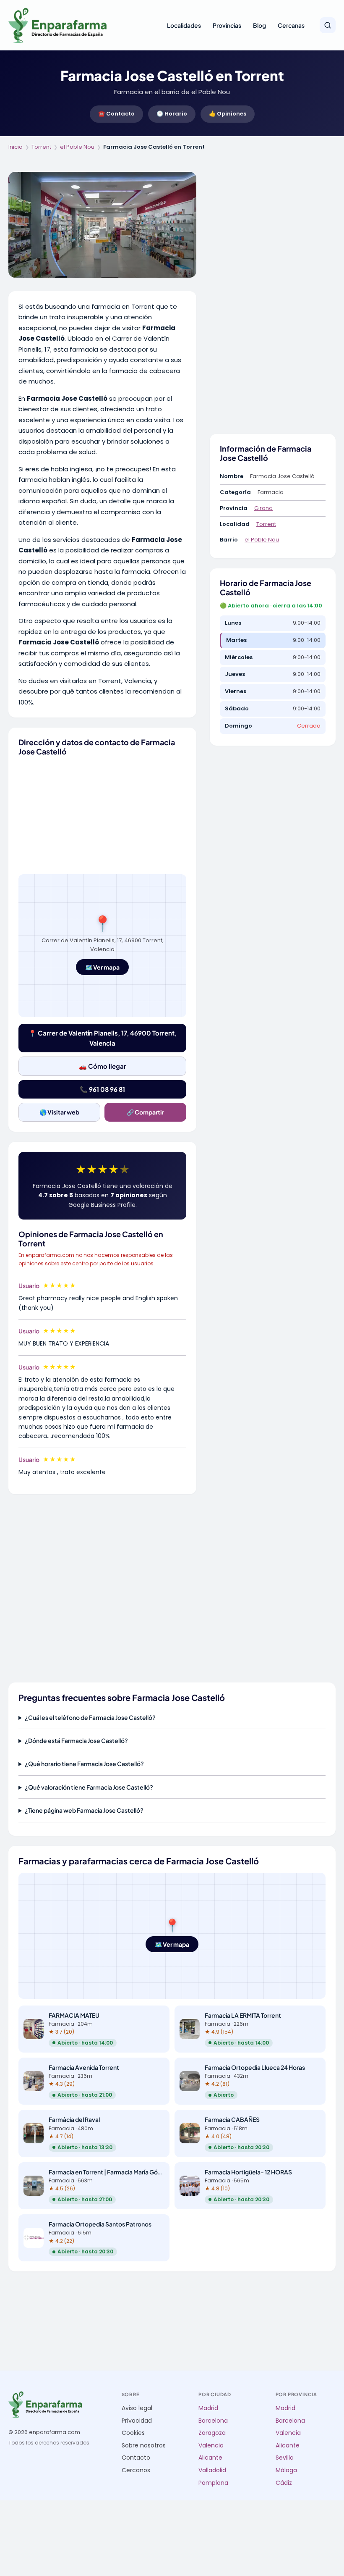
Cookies (133, 2433)
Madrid (208, 2408)
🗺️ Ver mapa (102, 967)
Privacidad (137, 2421)
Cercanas (291, 25)
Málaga (286, 2470)
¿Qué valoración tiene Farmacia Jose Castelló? (89, 1787)
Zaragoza (212, 2433)
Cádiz (284, 2483)
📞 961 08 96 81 (102, 1089)
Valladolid (212, 2470)
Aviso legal (137, 2408)
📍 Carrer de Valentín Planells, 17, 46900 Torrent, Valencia (103, 1038)
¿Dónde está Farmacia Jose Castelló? (76, 1740)
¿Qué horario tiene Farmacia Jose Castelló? (84, 1764)
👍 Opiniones (228, 114)
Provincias (227, 25)
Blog (259, 25)
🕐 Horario (172, 114)
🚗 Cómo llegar (103, 1066)
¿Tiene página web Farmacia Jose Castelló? (84, 1810)
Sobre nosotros (144, 2446)
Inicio (16, 147)
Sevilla (285, 2458)
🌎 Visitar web (59, 1112)
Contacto (136, 2458)
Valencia (211, 2446)
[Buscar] (328, 25)
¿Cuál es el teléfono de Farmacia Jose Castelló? (90, 1717)
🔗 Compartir (145, 1112)
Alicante (210, 2458)
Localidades (184, 25)
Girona (263, 508)
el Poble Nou (77, 147)
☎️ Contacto (116, 114)
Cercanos (136, 2470)
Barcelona (213, 2421)
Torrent (41, 147)
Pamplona (213, 2483)
